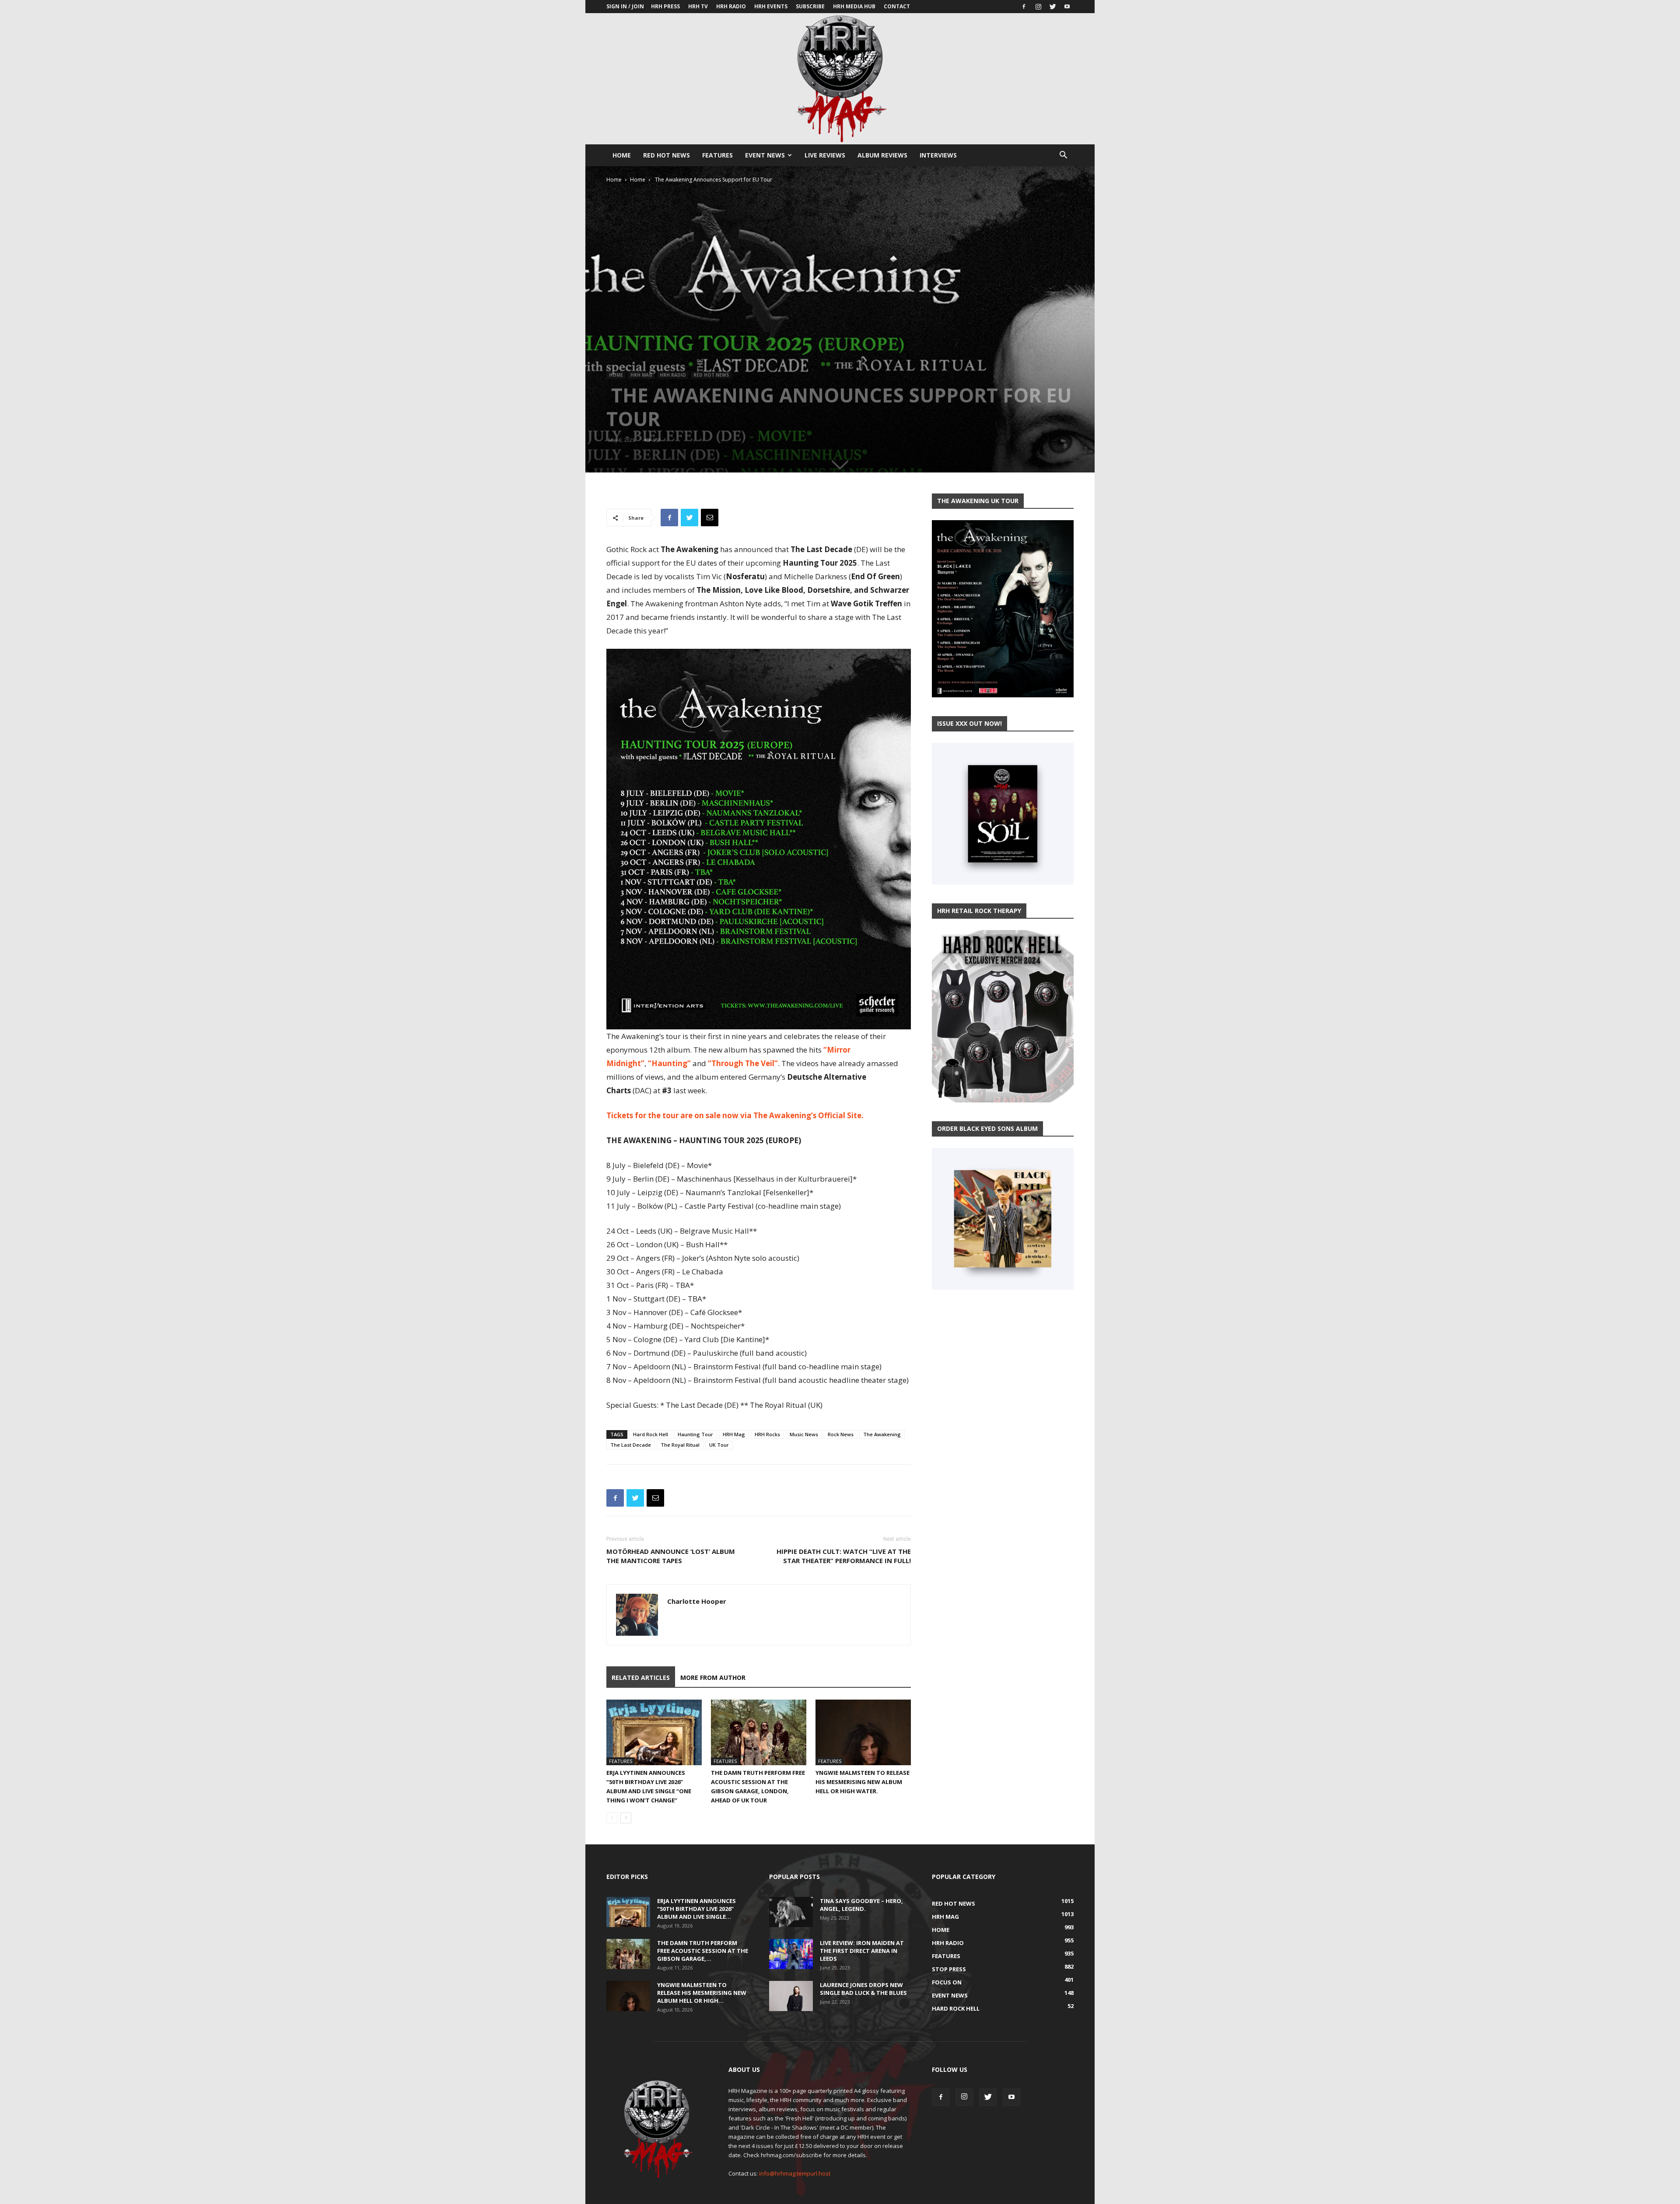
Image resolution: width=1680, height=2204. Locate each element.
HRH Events (771, 6)
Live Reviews (825, 155)
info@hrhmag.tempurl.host (795, 2173)
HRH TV (698, 6)
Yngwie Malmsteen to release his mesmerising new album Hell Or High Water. (863, 1782)
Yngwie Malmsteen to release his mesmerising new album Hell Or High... (702, 1993)
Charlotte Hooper (697, 1601)
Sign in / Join (625, 6)
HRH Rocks (767, 1434)
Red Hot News (667, 155)
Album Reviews (882, 155)
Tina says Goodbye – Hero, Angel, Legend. (861, 1905)
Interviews (938, 155)
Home (622, 155)
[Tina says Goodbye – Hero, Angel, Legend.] (791, 1912)
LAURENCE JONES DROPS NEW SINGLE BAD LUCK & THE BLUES (863, 1989)
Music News (804, 1434)
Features (717, 155)
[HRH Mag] (840, 79)
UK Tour (719, 1445)
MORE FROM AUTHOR (713, 1677)
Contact (897, 6)
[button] (1063, 156)
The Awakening (882, 1434)
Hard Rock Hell (651, 1434)
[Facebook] (1024, 7)
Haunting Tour (695, 1434)
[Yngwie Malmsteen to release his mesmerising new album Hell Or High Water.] (863, 1732)
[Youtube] (1067, 7)
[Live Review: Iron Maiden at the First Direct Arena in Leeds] (791, 1954)
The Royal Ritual (680, 1445)
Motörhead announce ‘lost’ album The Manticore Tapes (671, 1556)
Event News (765, 155)
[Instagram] (1038, 7)
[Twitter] (1053, 7)
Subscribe (810, 6)
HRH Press (665, 6)
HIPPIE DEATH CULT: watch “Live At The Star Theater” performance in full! (844, 1556)
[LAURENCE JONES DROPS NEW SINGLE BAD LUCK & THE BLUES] (791, 1996)
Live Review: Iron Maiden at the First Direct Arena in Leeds (862, 1951)
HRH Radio (731, 6)
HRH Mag (641, 375)
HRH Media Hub (854, 6)
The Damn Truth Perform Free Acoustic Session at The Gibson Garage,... (703, 1951)
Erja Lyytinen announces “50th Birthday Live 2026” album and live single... (696, 1909)
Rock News (841, 1434)
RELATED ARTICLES (641, 1677)
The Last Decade (631, 1445)
